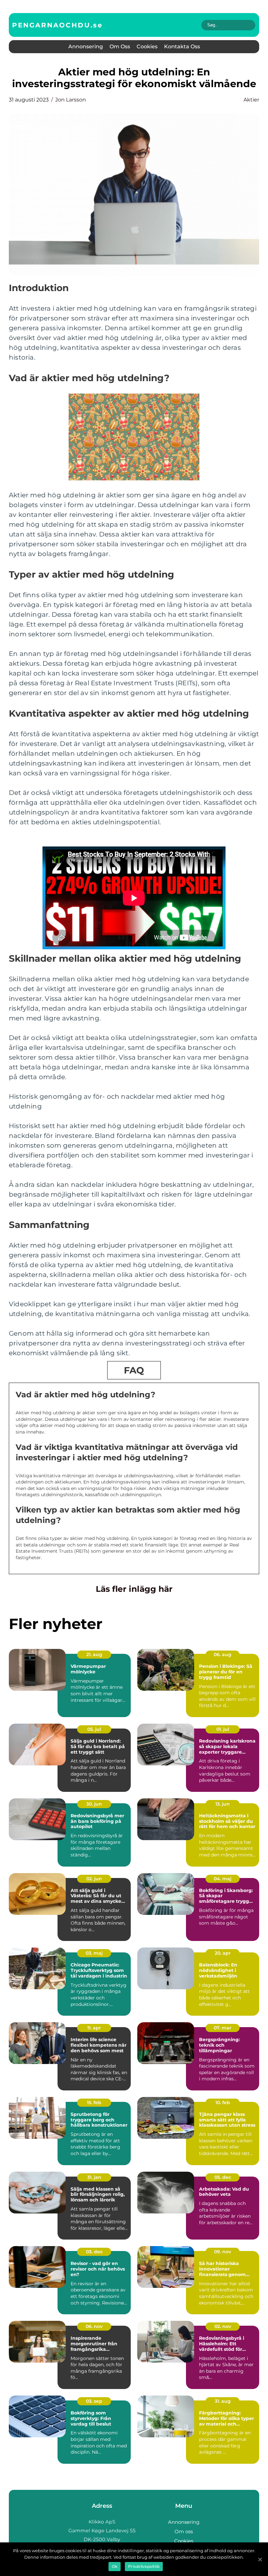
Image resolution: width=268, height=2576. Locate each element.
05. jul (94, 1729)
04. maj (223, 1879)
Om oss (120, 47)
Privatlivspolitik (144, 2566)
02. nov (223, 2326)
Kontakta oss (182, 47)
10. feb (223, 2103)
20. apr (223, 1953)
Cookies (147, 47)
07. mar (223, 2028)
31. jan (94, 2177)
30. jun (94, 1804)
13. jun (223, 1804)
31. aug (223, 2401)
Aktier (251, 100)
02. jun (94, 1879)
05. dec (223, 2177)
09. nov (223, 2252)
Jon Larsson (71, 100)
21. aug (94, 1654)
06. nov (94, 2326)
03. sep (94, 2401)
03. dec (94, 2252)
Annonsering (86, 47)
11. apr (94, 2028)
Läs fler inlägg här (134, 1589)
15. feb (94, 2103)
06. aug (223, 1654)
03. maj (94, 1953)
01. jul (223, 1729)
